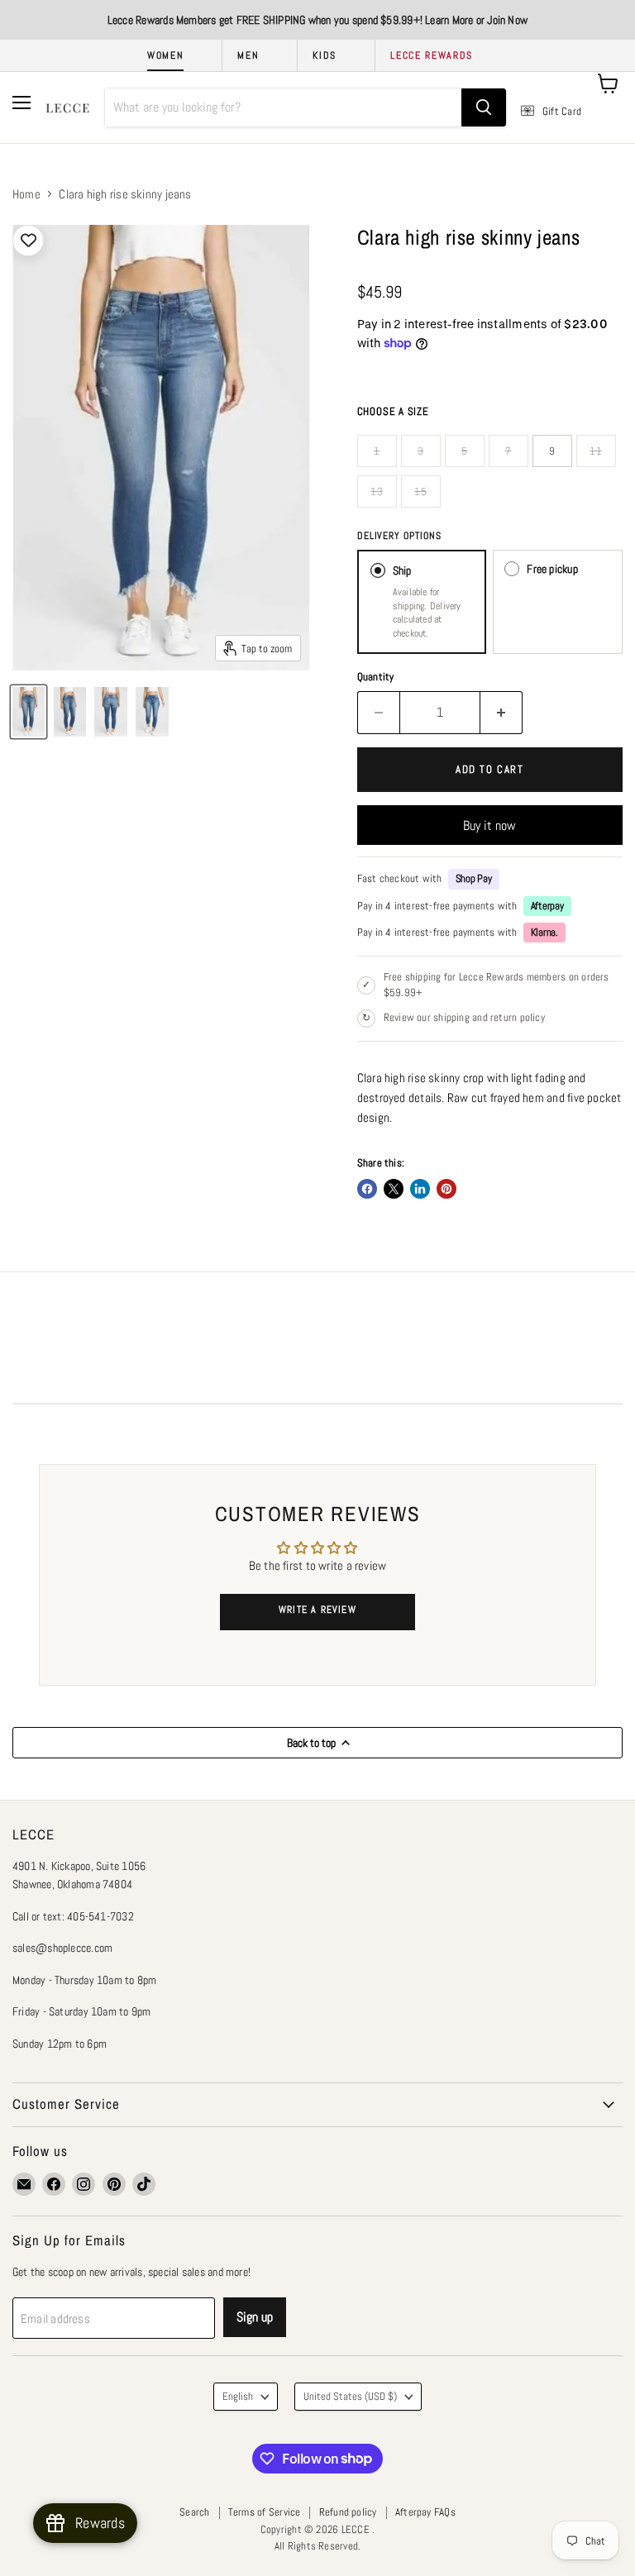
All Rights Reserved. (318, 2546)
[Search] (484, 107)
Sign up (255, 2317)
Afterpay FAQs (425, 2512)
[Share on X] (394, 1189)
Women (165, 55)
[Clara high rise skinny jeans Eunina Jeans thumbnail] (29, 712)
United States (350, 2396)
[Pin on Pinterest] (446, 1189)
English (238, 2396)
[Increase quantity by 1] (501, 713)
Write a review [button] (317, 1610)
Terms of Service (265, 2512)
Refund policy (348, 2512)
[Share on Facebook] (367, 1189)
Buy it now (489, 825)
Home (26, 194)
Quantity (376, 677)
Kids (325, 55)
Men (248, 55)
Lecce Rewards (432, 55)
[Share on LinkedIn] (420, 1189)
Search (194, 2512)
